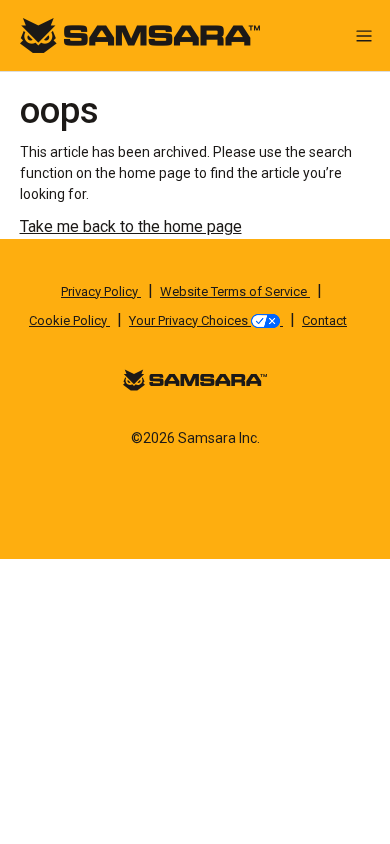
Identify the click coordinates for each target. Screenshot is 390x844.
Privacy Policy (101, 291)
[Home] (140, 34)
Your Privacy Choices (190, 320)
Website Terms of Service (235, 291)
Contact (324, 320)
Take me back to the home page (131, 226)
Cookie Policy (69, 320)
